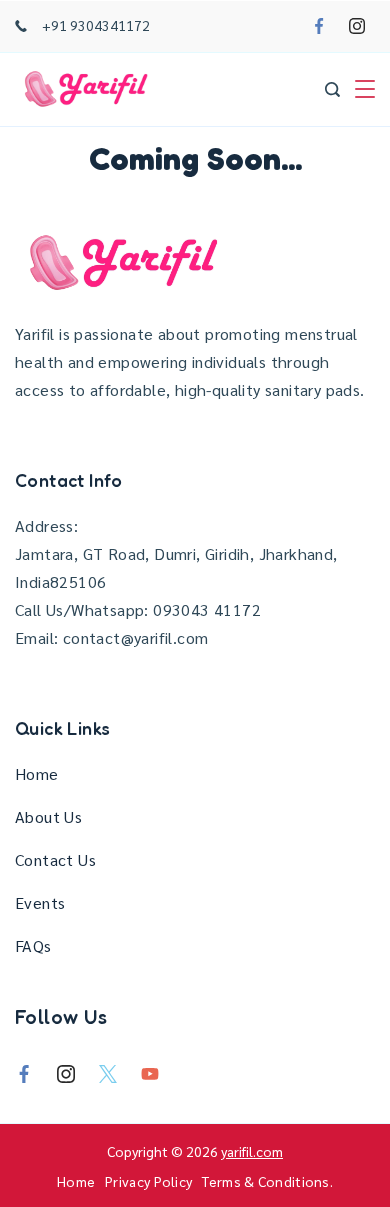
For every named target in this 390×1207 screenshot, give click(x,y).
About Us (48, 816)
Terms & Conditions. (267, 1181)
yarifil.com (252, 1151)
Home (37, 773)
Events (40, 902)
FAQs (33, 945)
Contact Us (55, 859)
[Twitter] (108, 1074)
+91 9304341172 (96, 25)
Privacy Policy (148, 1181)
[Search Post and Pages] (332, 89)
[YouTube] (150, 1074)
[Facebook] (319, 26)
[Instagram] (357, 26)
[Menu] (365, 89)
